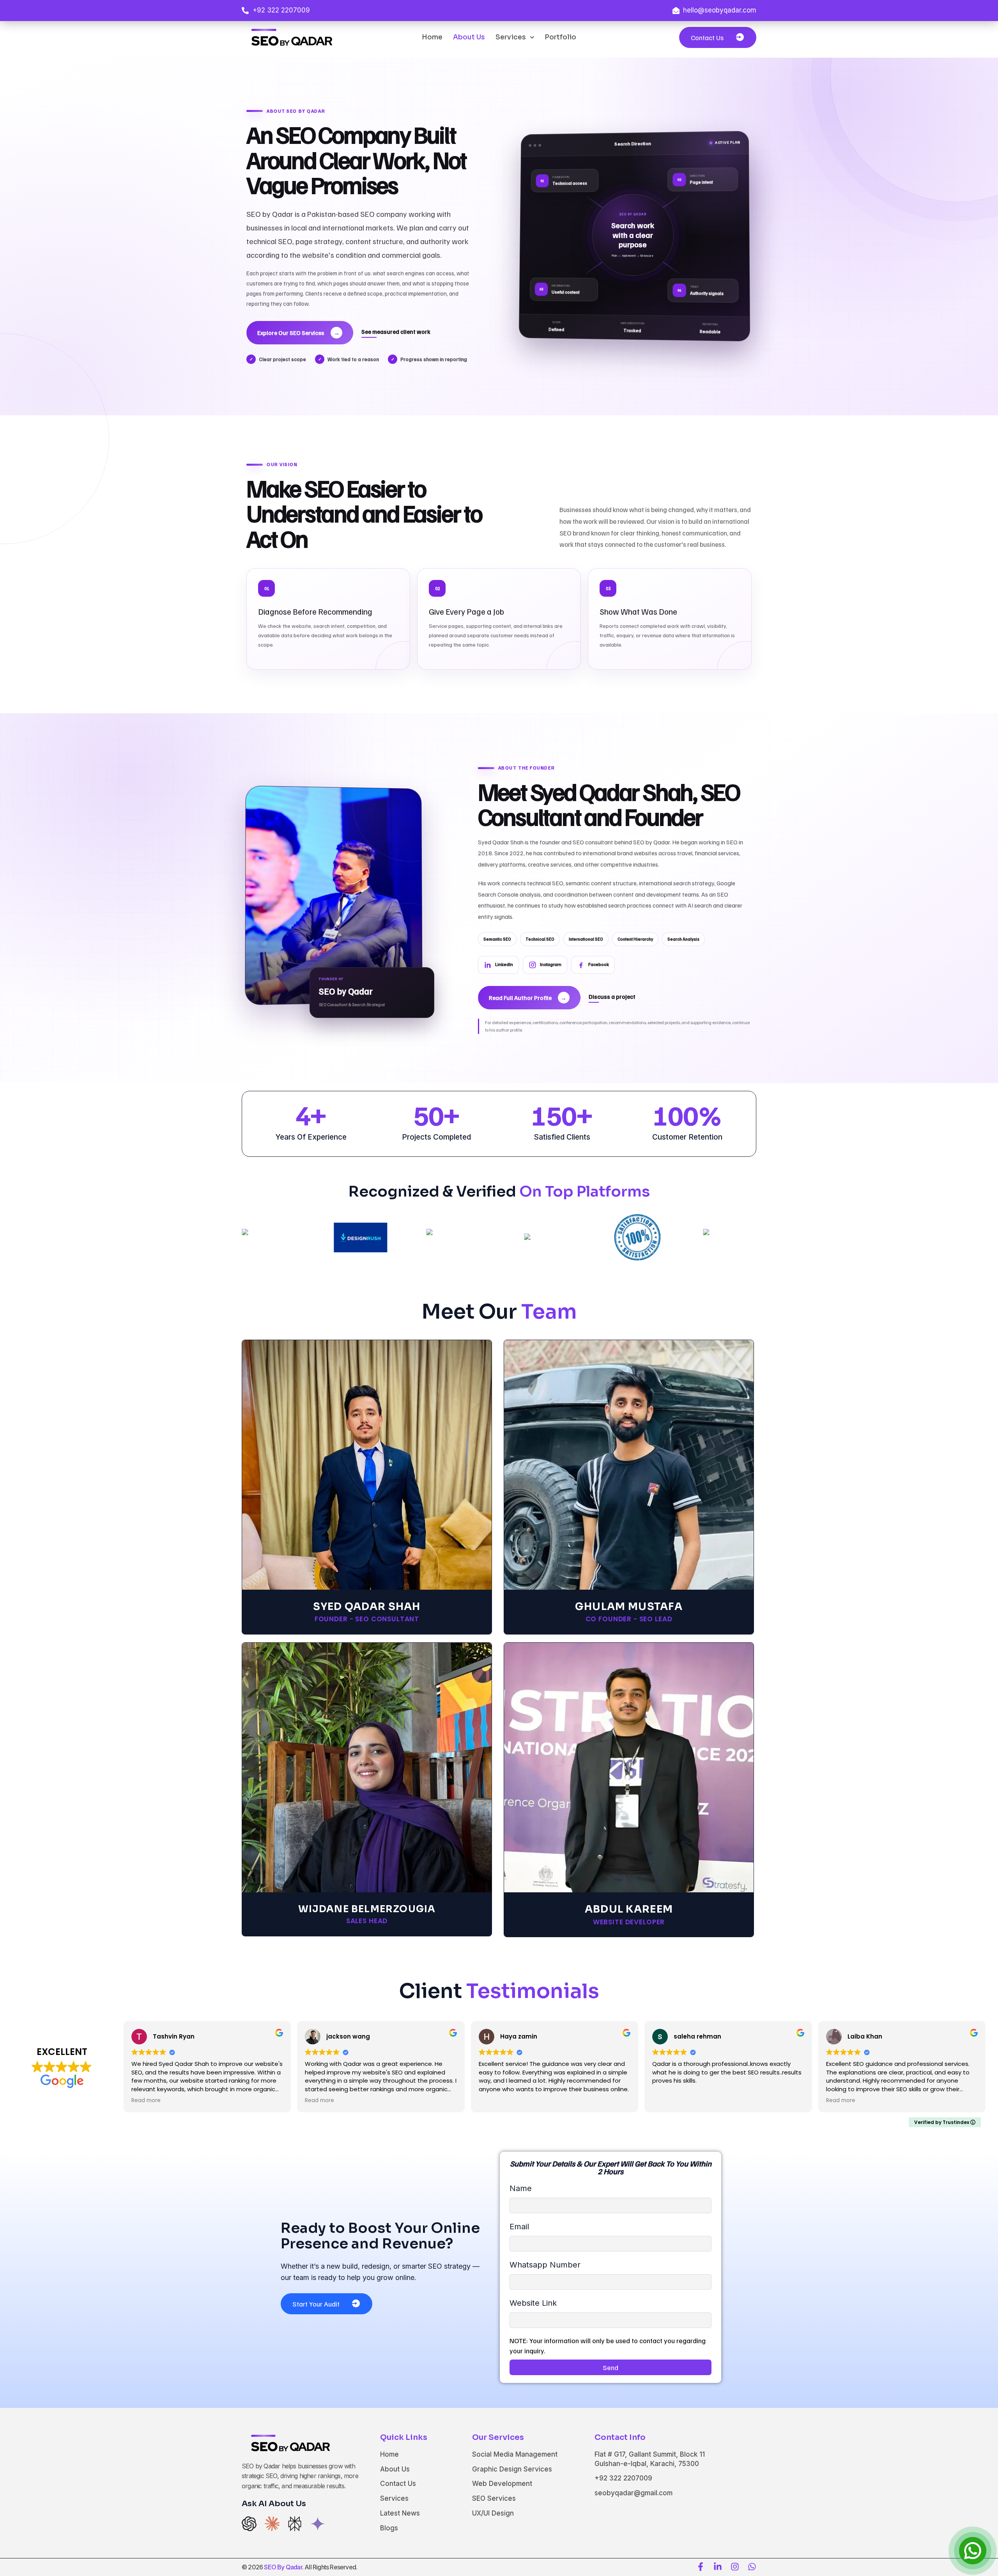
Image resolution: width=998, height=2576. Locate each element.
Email (519, 2227)
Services (511, 37)
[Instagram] (735, 2567)
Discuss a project (612, 996)
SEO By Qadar (283, 2567)
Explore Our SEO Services (298, 333)
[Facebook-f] (701, 2567)
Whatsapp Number (545, 2265)
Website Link (533, 2303)
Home (432, 37)
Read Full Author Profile (528, 998)
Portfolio (560, 37)
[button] (718, 37)
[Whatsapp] (752, 2567)
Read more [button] (146, 2101)
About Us (469, 37)
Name (521, 2188)
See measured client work (396, 332)
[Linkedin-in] (718, 2567)
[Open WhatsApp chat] (973, 2551)
